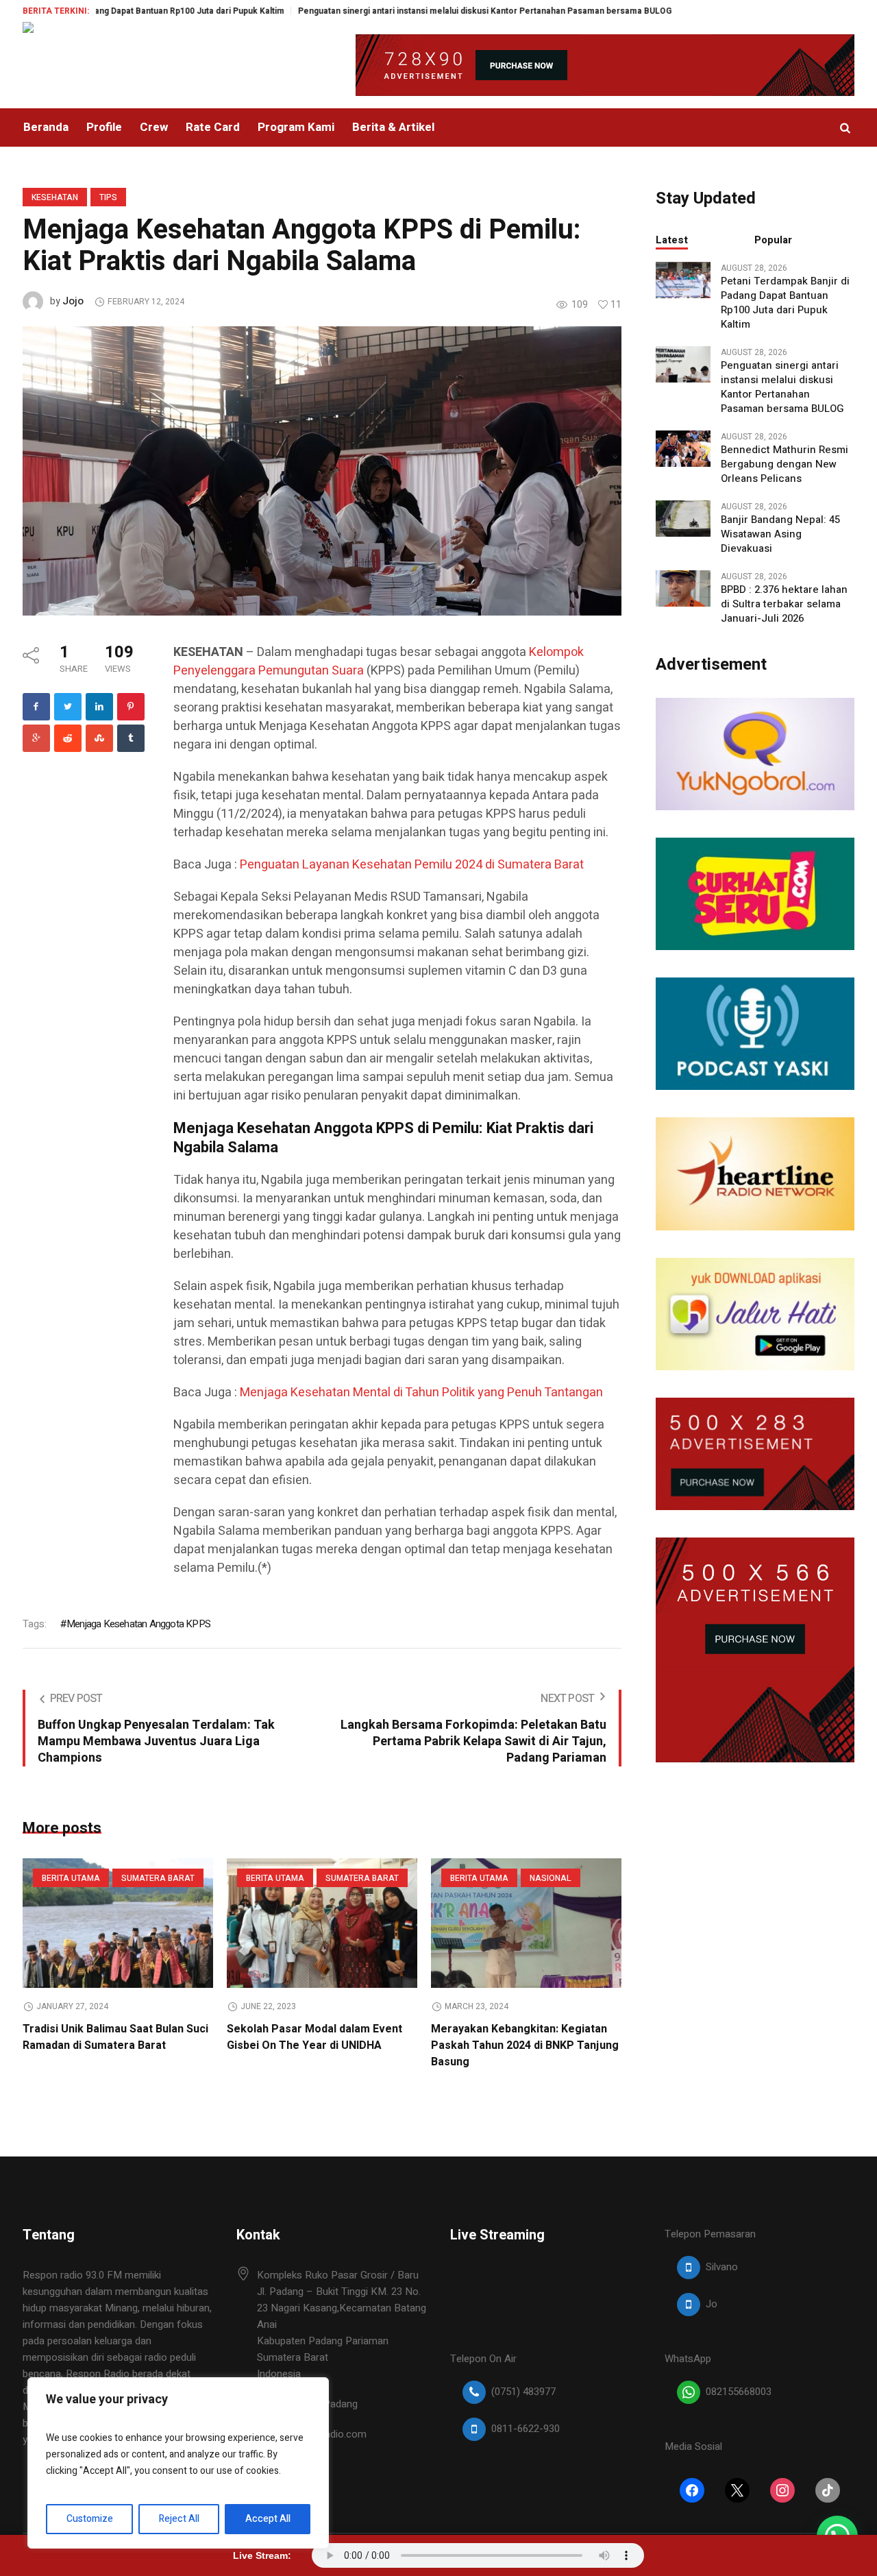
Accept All (268, 2519)
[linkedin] (99, 707)
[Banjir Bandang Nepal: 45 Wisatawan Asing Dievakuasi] (683, 518)
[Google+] (36, 738)
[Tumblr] (131, 738)
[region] (178, 2463)
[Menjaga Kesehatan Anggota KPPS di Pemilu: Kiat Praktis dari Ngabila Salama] (322, 470)
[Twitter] (68, 707)
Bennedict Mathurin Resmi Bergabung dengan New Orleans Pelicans (785, 464)
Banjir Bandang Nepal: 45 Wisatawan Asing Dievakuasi (780, 534)
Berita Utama (71, 1878)
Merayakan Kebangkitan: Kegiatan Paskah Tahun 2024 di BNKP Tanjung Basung (525, 2045)
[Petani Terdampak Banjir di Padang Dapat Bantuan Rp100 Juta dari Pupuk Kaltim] (683, 279)
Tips (108, 197)
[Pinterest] (131, 707)
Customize (90, 2519)
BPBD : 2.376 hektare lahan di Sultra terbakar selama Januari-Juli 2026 (784, 604)
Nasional (551, 1878)
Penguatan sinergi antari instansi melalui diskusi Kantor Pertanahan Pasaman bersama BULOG (413, 11)
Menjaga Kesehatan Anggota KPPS (138, 1624)
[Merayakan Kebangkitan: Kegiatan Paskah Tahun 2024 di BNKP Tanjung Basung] (526, 1923)
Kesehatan (55, 197)
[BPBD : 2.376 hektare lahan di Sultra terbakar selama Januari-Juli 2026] (683, 587)
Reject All (179, 2519)
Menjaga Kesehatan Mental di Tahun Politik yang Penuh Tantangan (421, 1393)
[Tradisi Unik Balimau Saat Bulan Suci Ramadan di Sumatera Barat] (118, 1923)
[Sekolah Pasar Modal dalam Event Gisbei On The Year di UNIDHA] (322, 1923)
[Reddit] (68, 738)
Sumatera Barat (158, 1878)
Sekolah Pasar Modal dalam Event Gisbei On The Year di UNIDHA (314, 2037)
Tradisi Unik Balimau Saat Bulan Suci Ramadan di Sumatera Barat (115, 2037)
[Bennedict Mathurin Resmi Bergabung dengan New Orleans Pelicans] (683, 448)
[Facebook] (36, 707)
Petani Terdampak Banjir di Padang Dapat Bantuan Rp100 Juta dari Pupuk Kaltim (785, 303)
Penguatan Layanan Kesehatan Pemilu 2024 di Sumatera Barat (412, 865)
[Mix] (99, 738)
